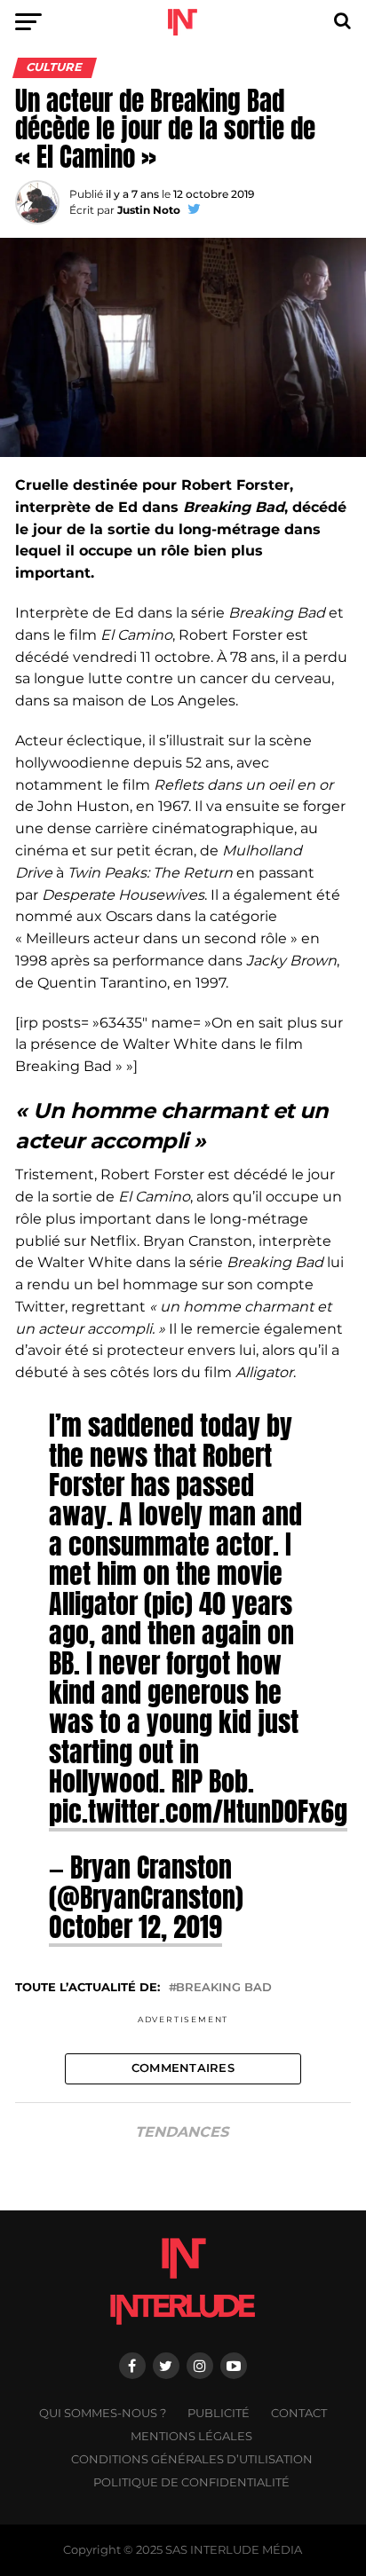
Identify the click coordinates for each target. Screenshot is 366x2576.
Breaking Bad (224, 1988)
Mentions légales (191, 2436)
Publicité (219, 2413)
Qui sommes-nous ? (103, 2413)
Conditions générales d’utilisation (192, 2459)
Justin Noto (149, 210)
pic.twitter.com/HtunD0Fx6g (198, 1811)
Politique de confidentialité (191, 2482)
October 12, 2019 (135, 1926)
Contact (299, 2413)
